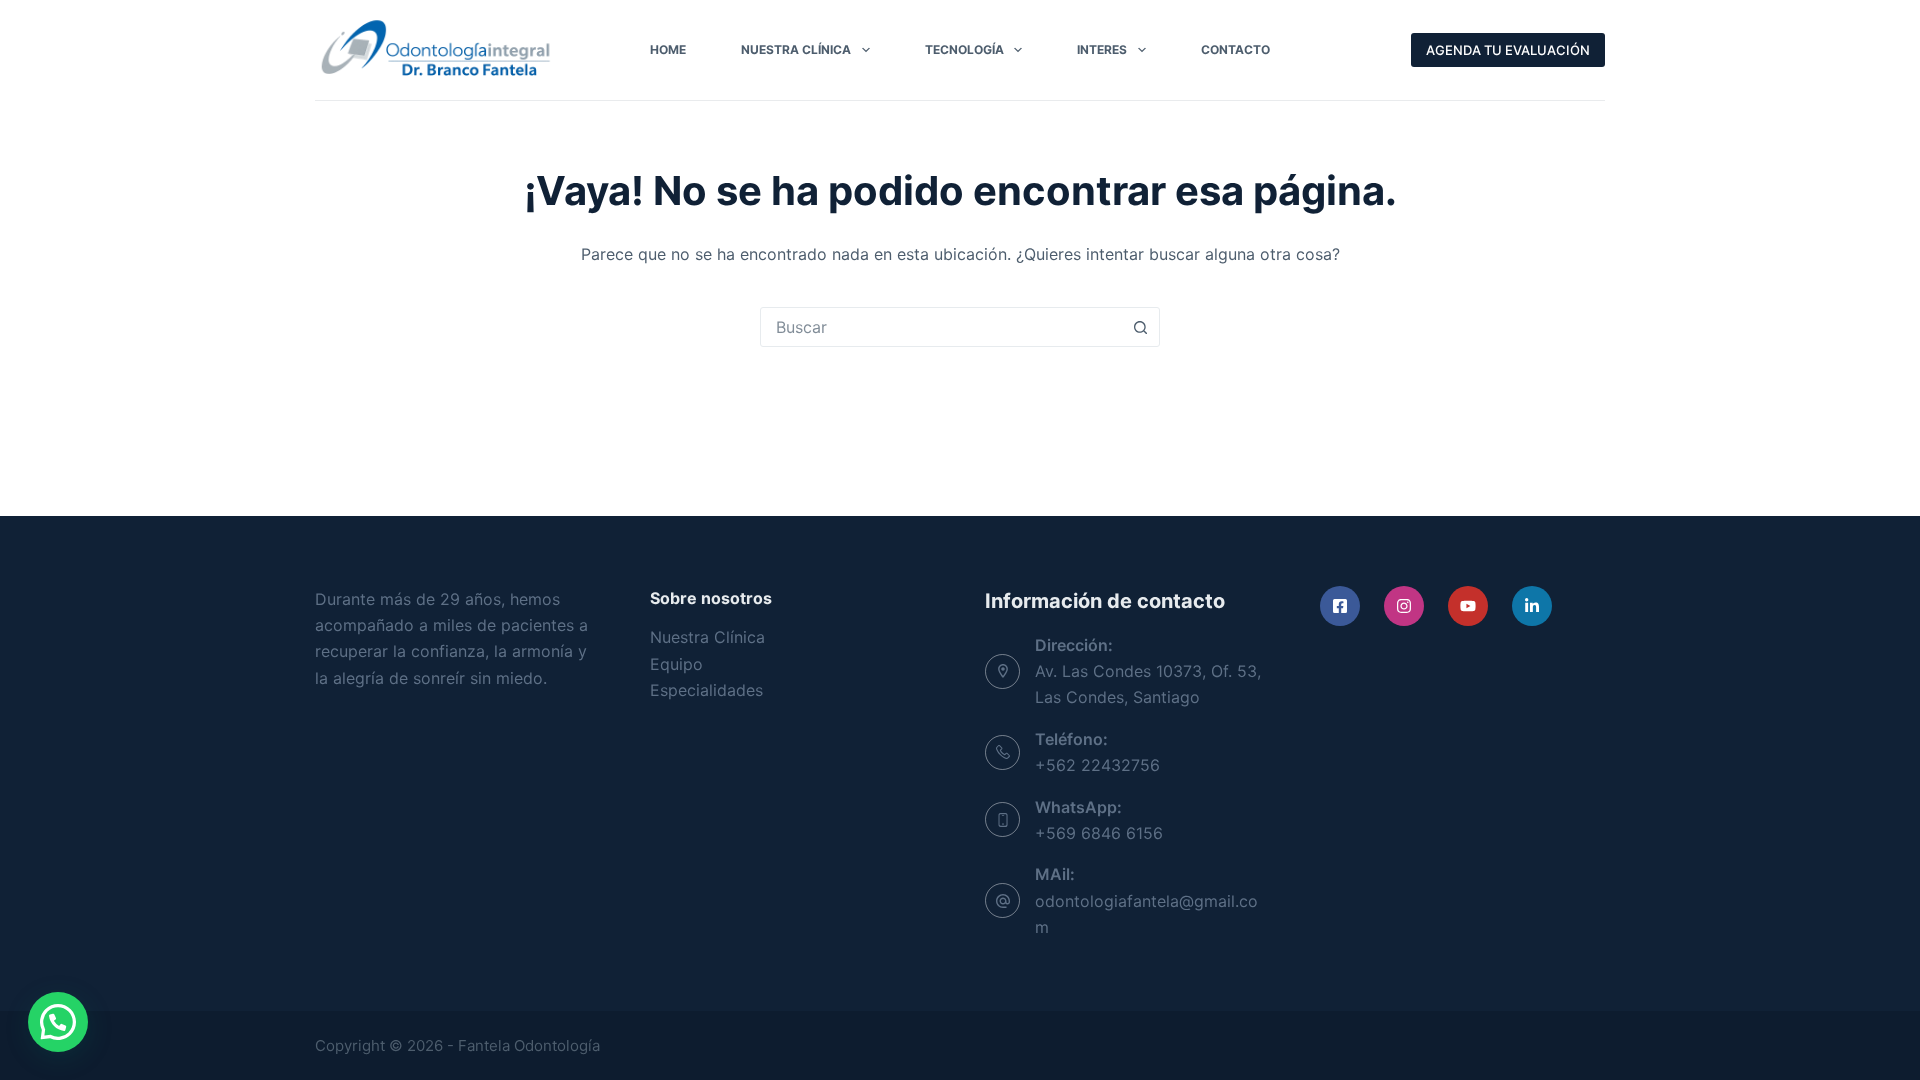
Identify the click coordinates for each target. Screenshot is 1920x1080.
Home (668, 49)
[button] (58, 1022)
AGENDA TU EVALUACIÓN (1508, 50)
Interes (1102, 49)
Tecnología (964, 49)
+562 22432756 (1097, 765)
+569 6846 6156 (1099, 833)
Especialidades (706, 690)
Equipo (676, 664)
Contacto (1235, 49)
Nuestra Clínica (796, 49)
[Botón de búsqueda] (1140, 327)
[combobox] (941, 327)
